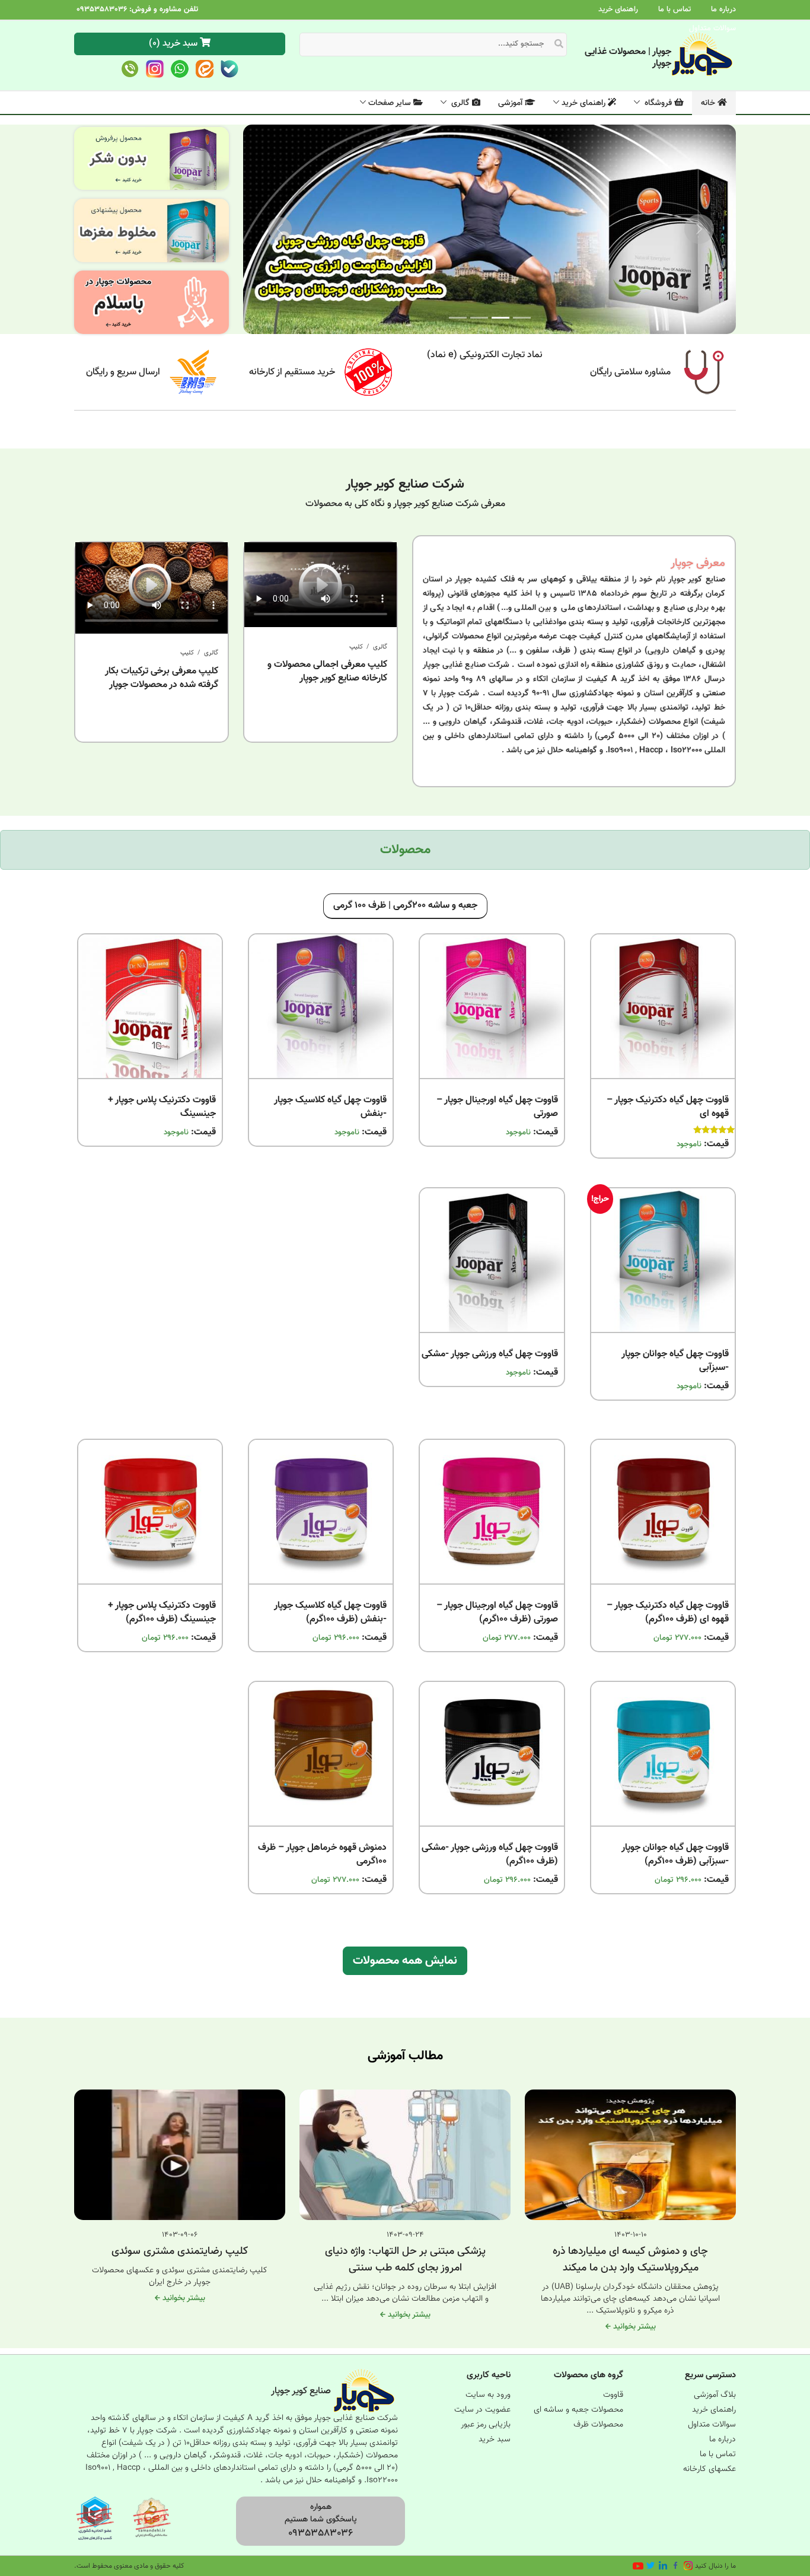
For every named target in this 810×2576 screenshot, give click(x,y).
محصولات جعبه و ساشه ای (578, 2410)
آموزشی (511, 103)
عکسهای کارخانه (709, 2469)
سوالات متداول (712, 28)
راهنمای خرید (618, 9)
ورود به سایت (488, 2395)
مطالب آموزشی (405, 2056)
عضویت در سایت (482, 2410)
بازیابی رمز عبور (486, 2425)
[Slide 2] (479, 318)
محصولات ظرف (598, 2425)
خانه (709, 103)
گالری (460, 103)
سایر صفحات (391, 103)
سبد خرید (495, 2440)
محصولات (405, 850)
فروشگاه (658, 103)
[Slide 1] (522, 318)
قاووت (613, 2395)
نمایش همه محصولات (405, 1961)
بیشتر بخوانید (633, 2327)
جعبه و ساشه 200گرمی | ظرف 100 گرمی (405, 906)
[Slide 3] (458, 318)
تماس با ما (675, 9)
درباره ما (723, 9)
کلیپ (356, 647)
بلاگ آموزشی (715, 2395)
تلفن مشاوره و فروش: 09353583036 (137, 9)
